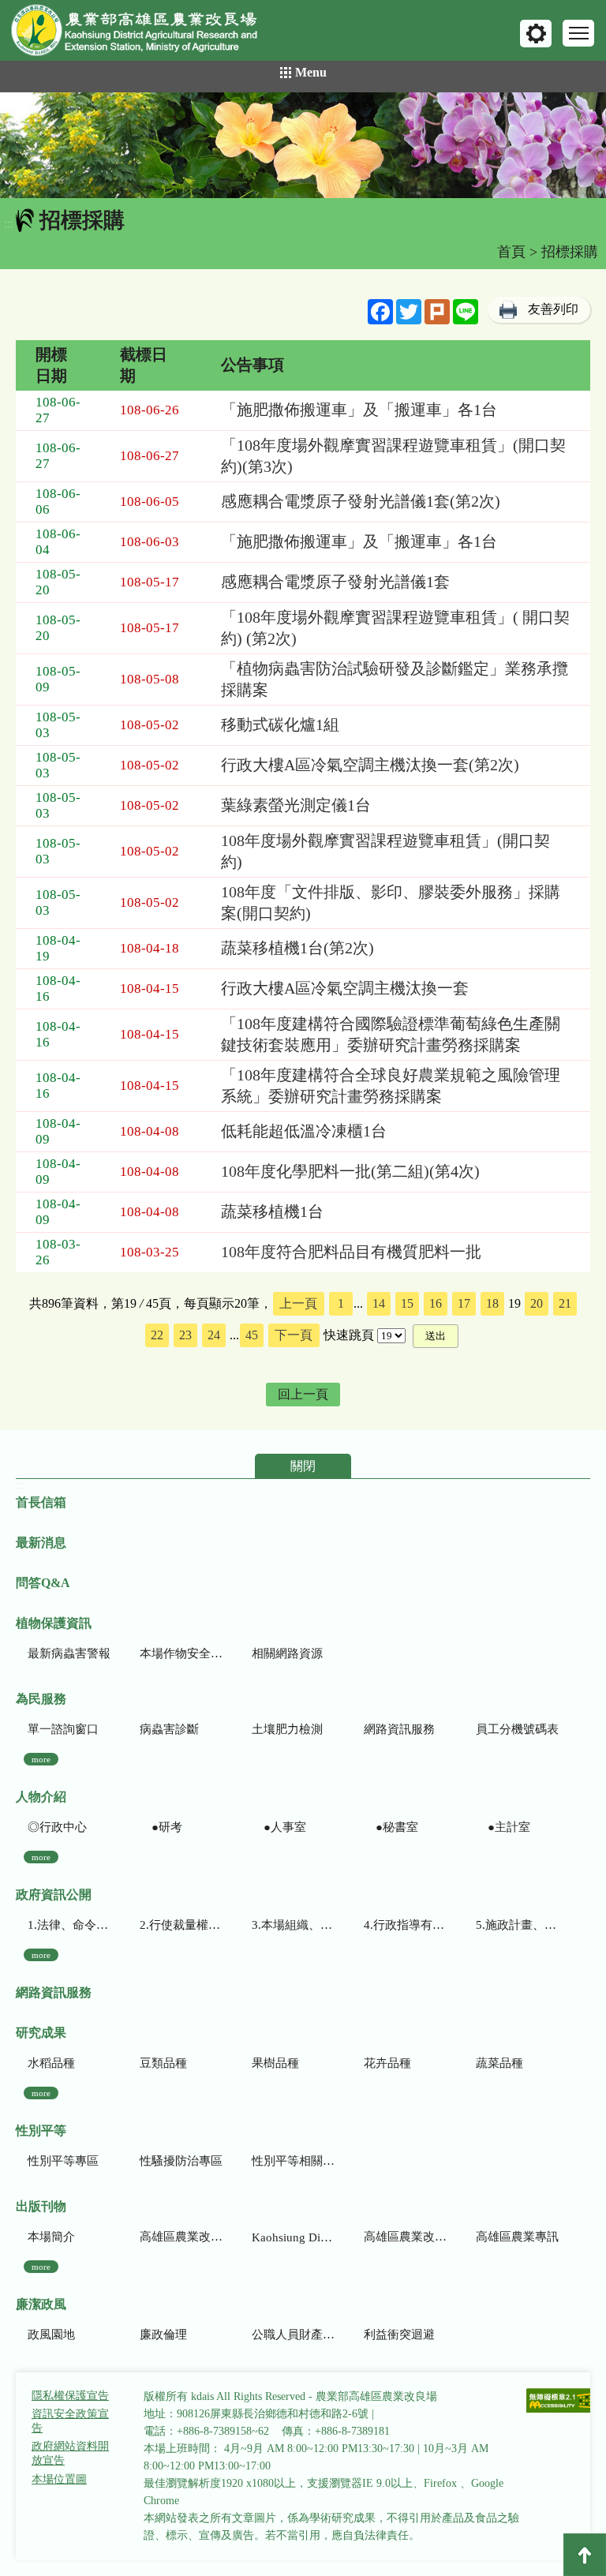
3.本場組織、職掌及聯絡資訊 (293, 1925)
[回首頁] (146, 34)
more (41, 1759)
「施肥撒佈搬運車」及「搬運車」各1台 (359, 410)
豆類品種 (163, 2063)
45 (252, 1335)
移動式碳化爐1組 (280, 724)
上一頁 (298, 1303)
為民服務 (41, 1699)
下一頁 (294, 1335)
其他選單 (536, 34)
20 (537, 1303)
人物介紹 (41, 1797)
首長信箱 (41, 1502)
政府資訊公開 (54, 1895)
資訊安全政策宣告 (70, 2421)
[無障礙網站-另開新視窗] (561, 2402)
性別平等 (41, 2130)
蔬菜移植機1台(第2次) (297, 948)
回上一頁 (303, 1394)
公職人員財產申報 (293, 2334)
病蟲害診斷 (169, 1729)
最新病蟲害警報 (69, 1653)
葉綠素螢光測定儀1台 (296, 805)
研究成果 (41, 2033)
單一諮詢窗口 (63, 1729)
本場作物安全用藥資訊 (181, 1653)
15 (407, 1303)
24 (214, 1335)
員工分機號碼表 (517, 1729)
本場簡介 (51, 2237)
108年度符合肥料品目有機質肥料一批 (351, 1252)
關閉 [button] (303, 1466)
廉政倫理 (163, 2334)
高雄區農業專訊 (517, 2237)
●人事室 (279, 1827)
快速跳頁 (349, 1335)
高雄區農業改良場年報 (405, 2237)
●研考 (161, 1827)
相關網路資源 (287, 1653)
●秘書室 (391, 1827)
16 (436, 1303)
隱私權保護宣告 (70, 2396)
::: (9, 224)
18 (492, 1303)
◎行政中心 (57, 1827)
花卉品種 (387, 2063)
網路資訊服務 (399, 1729)
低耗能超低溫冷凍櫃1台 (304, 1131)
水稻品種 (51, 2063)
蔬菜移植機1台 (272, 1211)
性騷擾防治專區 (181, 2161)
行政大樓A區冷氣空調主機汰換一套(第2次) (370, 765)
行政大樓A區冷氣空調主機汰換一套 (345, 988)
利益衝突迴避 (399, 2334)
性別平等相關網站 (293, 2161)
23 (185, 1335)
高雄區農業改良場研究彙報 (181, 2237)
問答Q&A (43, 1583)
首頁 (511, 252)
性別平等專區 (63, 2161)
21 (565, 1303)
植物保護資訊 (54, 1623)
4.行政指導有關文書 (405, 1925)
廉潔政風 (41, 2304)
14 (379, 1303)
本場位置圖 (59, 2479)
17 (464, 1303)
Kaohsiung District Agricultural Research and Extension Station (293, 2237)
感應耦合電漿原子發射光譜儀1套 (335, 582)
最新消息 (41, 1543)
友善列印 (553, 309)
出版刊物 (41, 2206)
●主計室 (503, 1827)
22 (157, 1335)
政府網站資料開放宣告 (70, 2453)
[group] (303, 145)
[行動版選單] (578, 33)
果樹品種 (275, 2063)
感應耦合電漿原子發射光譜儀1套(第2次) (361, 501)
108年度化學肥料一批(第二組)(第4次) (350, 1171)
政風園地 (51, 2334)
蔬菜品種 (499, 2063)
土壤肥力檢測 (287, 1729)
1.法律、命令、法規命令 (69, 1925)
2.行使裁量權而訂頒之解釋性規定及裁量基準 (181, 1925)
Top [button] (585, 2555)
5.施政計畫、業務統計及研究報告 (517, 1925)
